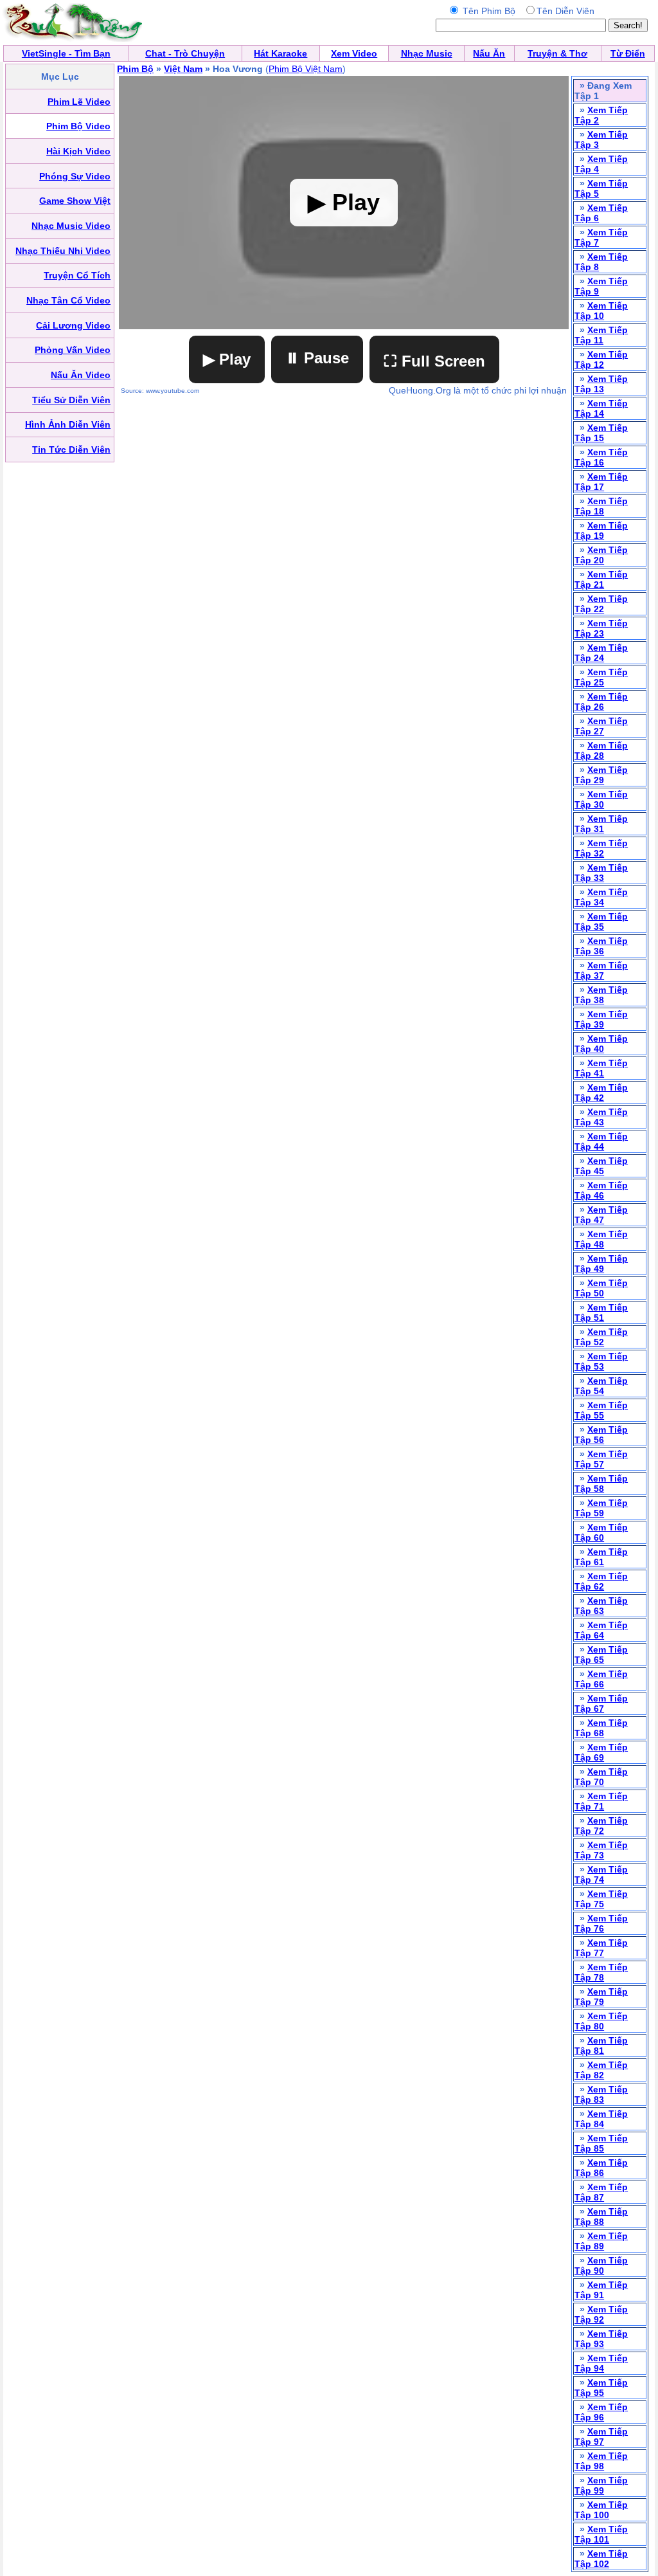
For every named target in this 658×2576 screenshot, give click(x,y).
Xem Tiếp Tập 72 (601, 1826)
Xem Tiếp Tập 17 (601, 482)
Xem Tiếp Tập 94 (601, 2363)
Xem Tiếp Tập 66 (601, 1679)
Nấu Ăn (489, 53)
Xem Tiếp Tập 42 (601, 1093)
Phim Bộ (135, 69)
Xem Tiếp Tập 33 (601, 873)
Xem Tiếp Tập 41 (601, 1068)
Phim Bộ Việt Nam (306, 69)
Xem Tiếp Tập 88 (601, 2217)
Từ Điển (628, 53)
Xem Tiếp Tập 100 (601, 2510)
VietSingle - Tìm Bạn (66, 53)
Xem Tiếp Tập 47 (601, 1215)
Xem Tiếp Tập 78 (601, 1972)
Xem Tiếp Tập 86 (601, 2168)
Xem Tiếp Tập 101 (601, 2534)
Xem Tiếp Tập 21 (601, 579)
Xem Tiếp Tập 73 (601, 1850)
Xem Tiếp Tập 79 (601, 1997)
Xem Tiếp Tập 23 (601, 628)
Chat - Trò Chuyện (185, 53)
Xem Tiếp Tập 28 (601, 750)
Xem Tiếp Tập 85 (601, 2143)
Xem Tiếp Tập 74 (601, 1874)
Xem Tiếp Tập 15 (601, 433)
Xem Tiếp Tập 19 (601, 531)
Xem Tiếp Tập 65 (601, 1655)
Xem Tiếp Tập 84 (601, 2119)
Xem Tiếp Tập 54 (601, 1386)
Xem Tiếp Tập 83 (601, 2094)
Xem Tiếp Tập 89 (601, 2241)
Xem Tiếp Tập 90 (601, 2265)
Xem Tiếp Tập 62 (601, 1581)
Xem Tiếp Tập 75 (601, 1899)
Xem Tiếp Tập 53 (601, 1361)
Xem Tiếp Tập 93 (601, 2339)
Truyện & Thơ (557, 53)
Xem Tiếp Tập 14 (601, 408)
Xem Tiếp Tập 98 (601, 2461)
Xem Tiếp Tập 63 (601, 1606)
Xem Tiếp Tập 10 (601, 311)
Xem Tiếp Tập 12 (601, 359)
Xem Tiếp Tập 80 (601, 2021)
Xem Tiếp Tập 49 (601, 1264)
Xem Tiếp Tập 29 (601, 775)
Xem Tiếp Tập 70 (601, 1777)
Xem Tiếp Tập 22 (601, 604)
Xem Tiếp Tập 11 (601, 335)
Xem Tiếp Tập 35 (601, 921)
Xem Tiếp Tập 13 (601, 384)
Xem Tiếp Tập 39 (601, 1019)
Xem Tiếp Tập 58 (601, 1483)
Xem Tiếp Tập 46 (601, 1190)
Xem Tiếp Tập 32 (601, 848)
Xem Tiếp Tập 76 (601, 1923)
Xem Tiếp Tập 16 (601, 457)
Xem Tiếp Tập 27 (601, 726)
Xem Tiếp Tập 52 (601, 1337)
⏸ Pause (317, 358)
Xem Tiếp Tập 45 (601, 1166)
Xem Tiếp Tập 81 (601, 2045)
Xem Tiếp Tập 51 (601, 1312)
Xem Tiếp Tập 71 (601, 1801)
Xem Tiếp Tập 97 (601, 2436)
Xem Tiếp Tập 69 (601, 1752)
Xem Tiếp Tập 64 (601, 1630)
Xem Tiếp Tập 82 (601, 2070)
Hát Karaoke (280, 53)
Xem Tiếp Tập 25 (601, 677)
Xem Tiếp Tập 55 (601, 1410)
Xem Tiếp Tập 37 (601, 970)
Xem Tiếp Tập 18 (601, 506)
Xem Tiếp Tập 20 (601, 555)
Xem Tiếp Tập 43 (601, 1117)
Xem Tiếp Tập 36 (601, 946)
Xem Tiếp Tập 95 (601, 2388)
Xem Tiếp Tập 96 (601, 2412)
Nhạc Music (427, 53)
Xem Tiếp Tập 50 (601, 1288)
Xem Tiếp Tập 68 (601, 1728)
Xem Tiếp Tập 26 (601, 702)
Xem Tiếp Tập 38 (601, 995)
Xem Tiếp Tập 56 (601, 1435)
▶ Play (227, 359)
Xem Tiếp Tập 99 (601, 2485)
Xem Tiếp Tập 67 (601, 1703)
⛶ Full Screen (434, 361)
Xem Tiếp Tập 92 (601, 2314)
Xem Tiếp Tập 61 (601, 1557)
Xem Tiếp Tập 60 (601, 1532)
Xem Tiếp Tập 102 (601, 2559)
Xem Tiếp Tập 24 (601, 653)
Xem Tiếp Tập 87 (601, 2192)
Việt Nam (183, 69)
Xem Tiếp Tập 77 (601, 1948)
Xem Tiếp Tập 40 (601, 1044)
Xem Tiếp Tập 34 (601, 897)
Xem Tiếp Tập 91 (601, 2290)
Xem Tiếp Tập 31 (601, 824)
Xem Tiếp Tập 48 (601, 1239)
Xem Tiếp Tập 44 (601, 1141)
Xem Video (354, 53)
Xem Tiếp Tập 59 (601, 1508)
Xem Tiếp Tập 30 (601, 799)
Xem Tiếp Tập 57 (601, 1459)
